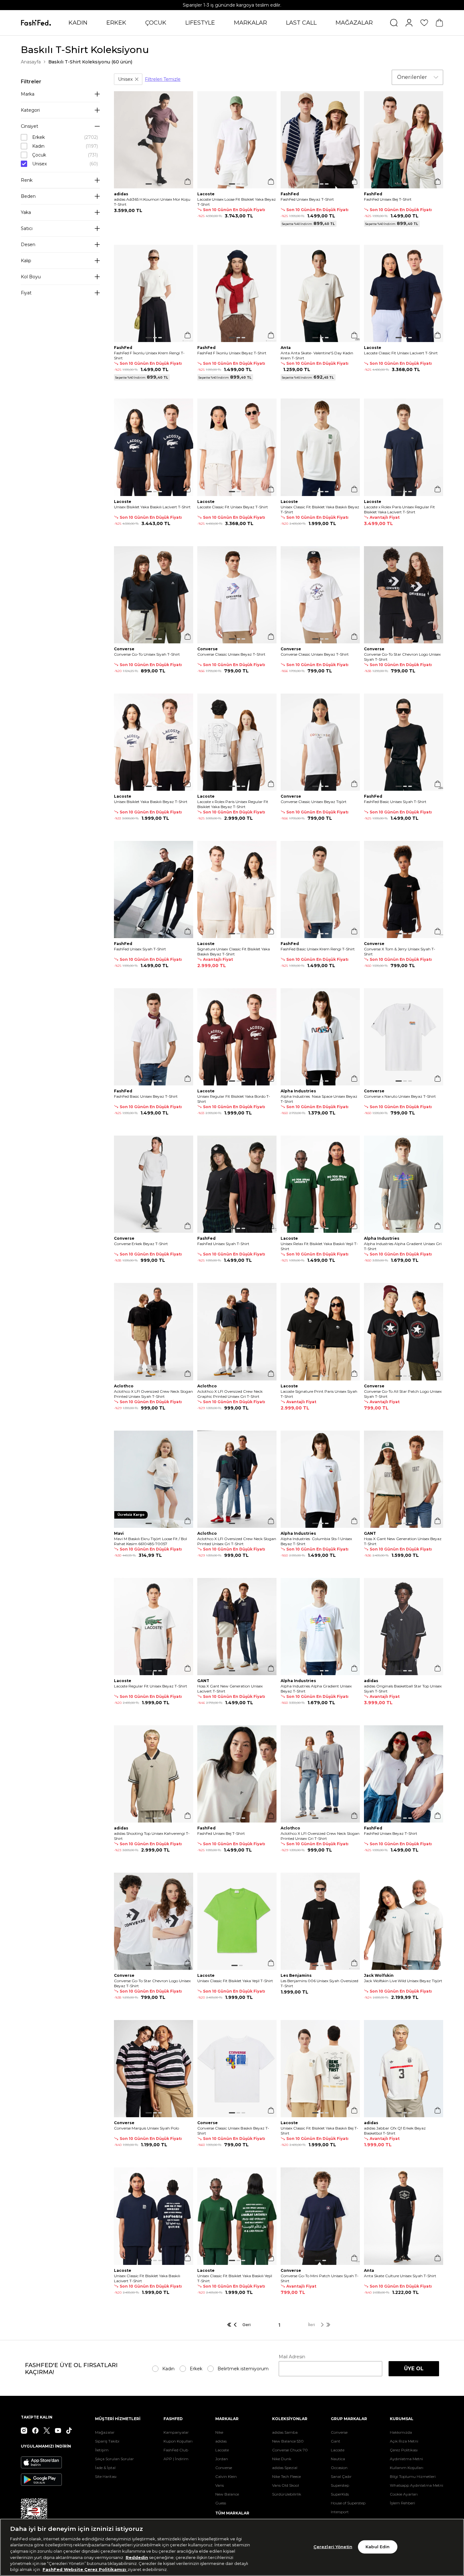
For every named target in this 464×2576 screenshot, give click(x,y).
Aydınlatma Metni (406, 2459)
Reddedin (137, 2557)
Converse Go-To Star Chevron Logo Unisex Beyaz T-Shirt (152, 1983)
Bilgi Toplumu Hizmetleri (413, 2476)
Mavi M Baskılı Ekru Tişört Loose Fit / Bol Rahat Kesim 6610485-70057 (150, 1541)
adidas (221, 2441)
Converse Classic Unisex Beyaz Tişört (314, 802)
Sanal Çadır (341, 2476)
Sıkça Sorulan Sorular (114, 2459)
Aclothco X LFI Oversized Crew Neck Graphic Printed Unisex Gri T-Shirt (230, 1394)
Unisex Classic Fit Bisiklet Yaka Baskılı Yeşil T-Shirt (235, 2278)
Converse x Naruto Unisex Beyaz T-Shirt (400, 1096)
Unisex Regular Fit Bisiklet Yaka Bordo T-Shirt (234, 1099)
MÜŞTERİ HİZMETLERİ (118, 2419)
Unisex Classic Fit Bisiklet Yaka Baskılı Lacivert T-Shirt (147, 2278)
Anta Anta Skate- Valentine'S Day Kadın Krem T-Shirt (317, 355)
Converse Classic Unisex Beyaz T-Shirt (231, 654)
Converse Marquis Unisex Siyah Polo (146, 2128)
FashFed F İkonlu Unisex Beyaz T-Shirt (232, 353)
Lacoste (222, 2450)
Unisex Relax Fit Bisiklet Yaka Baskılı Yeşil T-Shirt (319, 1246)
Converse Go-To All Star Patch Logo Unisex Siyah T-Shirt (403, 1394)
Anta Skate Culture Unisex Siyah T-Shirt (400, 2276)
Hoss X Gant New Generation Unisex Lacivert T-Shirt (230, 1689)
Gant (336, 2441)
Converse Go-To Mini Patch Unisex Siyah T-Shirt (320, 2278)
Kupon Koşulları (178, 2441)
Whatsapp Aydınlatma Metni (416, 2485)
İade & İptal (105, 2468)
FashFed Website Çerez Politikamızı (85, 2569)
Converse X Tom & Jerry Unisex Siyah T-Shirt (400, 951)
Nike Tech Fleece (286, 2476)
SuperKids (340, 2494)
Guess (221, 2503)
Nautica (338, 2459)
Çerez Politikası (404, 2450)
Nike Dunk (282, 2459)
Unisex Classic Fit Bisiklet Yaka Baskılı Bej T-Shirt (319, 2131)
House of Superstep (348, 2503)
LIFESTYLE (200, 23)
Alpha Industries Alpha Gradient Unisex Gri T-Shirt (403, 1246)
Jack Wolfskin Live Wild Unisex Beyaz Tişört (403, 1981)
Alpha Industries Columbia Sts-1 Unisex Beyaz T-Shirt (316, 1541)
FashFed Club (176, 2450)
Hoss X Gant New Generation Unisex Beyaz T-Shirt (403, 1541)
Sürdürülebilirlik (287, 2494)
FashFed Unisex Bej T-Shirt (388, 199)
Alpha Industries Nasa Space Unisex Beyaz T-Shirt (319, 1099)
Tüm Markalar (232, 2513)
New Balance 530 (288, 2441)
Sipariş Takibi (107, 2441)
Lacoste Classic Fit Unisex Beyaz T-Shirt (233, 507)
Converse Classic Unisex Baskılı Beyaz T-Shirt (233, 2131)
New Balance (227, 2494)
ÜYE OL (414, 2369)
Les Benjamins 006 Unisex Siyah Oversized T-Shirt (319, 1983)
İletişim (102, 2450)
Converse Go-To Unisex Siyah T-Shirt (147, 654)
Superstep (340, 2485)
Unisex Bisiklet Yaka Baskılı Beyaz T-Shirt (151, 802)
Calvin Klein (226, 2476)
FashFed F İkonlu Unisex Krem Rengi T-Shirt (149, 355)
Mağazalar (105, 2432)
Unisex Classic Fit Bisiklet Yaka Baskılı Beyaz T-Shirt (320, 509)
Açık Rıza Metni (404, 2441)
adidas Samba (285, 2432)
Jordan (222, 2459)
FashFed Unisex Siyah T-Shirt (140, 949)
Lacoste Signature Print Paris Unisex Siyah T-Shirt (319, 1394)
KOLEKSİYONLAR (290, 2419)
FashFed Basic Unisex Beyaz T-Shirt (146, 1096)
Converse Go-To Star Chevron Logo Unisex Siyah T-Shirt (402, 657)
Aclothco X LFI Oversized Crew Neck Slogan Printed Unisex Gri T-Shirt (237, 1541)
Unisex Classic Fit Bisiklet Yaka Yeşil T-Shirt (235, 1981)
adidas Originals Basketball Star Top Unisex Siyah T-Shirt (403, 1689)
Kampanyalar (176, 2432)
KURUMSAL (402, 2419)
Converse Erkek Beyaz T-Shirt (141, 1244)
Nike (219, 2432)
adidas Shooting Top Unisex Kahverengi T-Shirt (152, 1836)
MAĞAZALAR (354, 23)
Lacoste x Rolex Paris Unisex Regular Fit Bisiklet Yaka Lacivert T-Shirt (399, 509)
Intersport (340, 2512)
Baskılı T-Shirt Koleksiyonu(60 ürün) (90, 62)
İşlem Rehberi (402, 2503)
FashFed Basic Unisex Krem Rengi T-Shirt (318, 949)
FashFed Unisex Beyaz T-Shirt (307, 199)
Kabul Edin (378, 2547)
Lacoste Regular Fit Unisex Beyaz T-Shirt (151, 1686)
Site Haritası (106, 2476)
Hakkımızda (401, 2432)
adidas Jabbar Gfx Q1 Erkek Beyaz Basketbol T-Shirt (395, 2131)
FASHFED (173, 2419)
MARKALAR (250, 23)
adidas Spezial (285, 2468)
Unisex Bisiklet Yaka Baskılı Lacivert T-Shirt (152, 507)
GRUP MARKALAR (349, 2419)
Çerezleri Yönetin (333, 2547)
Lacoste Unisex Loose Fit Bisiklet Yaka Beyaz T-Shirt (237, 202)
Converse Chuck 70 (290, 2450)
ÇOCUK (156, 23)
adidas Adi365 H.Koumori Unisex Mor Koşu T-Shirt (152, 202)
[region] (232, 2547)
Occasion (339, 2468)
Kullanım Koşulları (407, 2468)
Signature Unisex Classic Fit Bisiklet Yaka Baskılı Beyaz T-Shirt (234, 951)
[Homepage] (36, 23)
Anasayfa (31, 62)
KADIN (78, 23)
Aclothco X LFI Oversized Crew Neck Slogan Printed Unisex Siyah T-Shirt (153, 1394)
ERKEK (116, 23)
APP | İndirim (176, 2459)
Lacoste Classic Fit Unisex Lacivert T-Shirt (401, 353)
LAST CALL (301, 23)
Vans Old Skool (286, 2485)
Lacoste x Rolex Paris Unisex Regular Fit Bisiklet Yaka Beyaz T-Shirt (233, 804)
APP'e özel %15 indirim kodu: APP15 (232, 5)
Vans (220, 2485)
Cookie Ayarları (404, 2494)
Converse (224, 2468)
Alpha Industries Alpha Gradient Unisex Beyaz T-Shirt (316, 1689)
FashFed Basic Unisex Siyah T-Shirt (395, 802)
